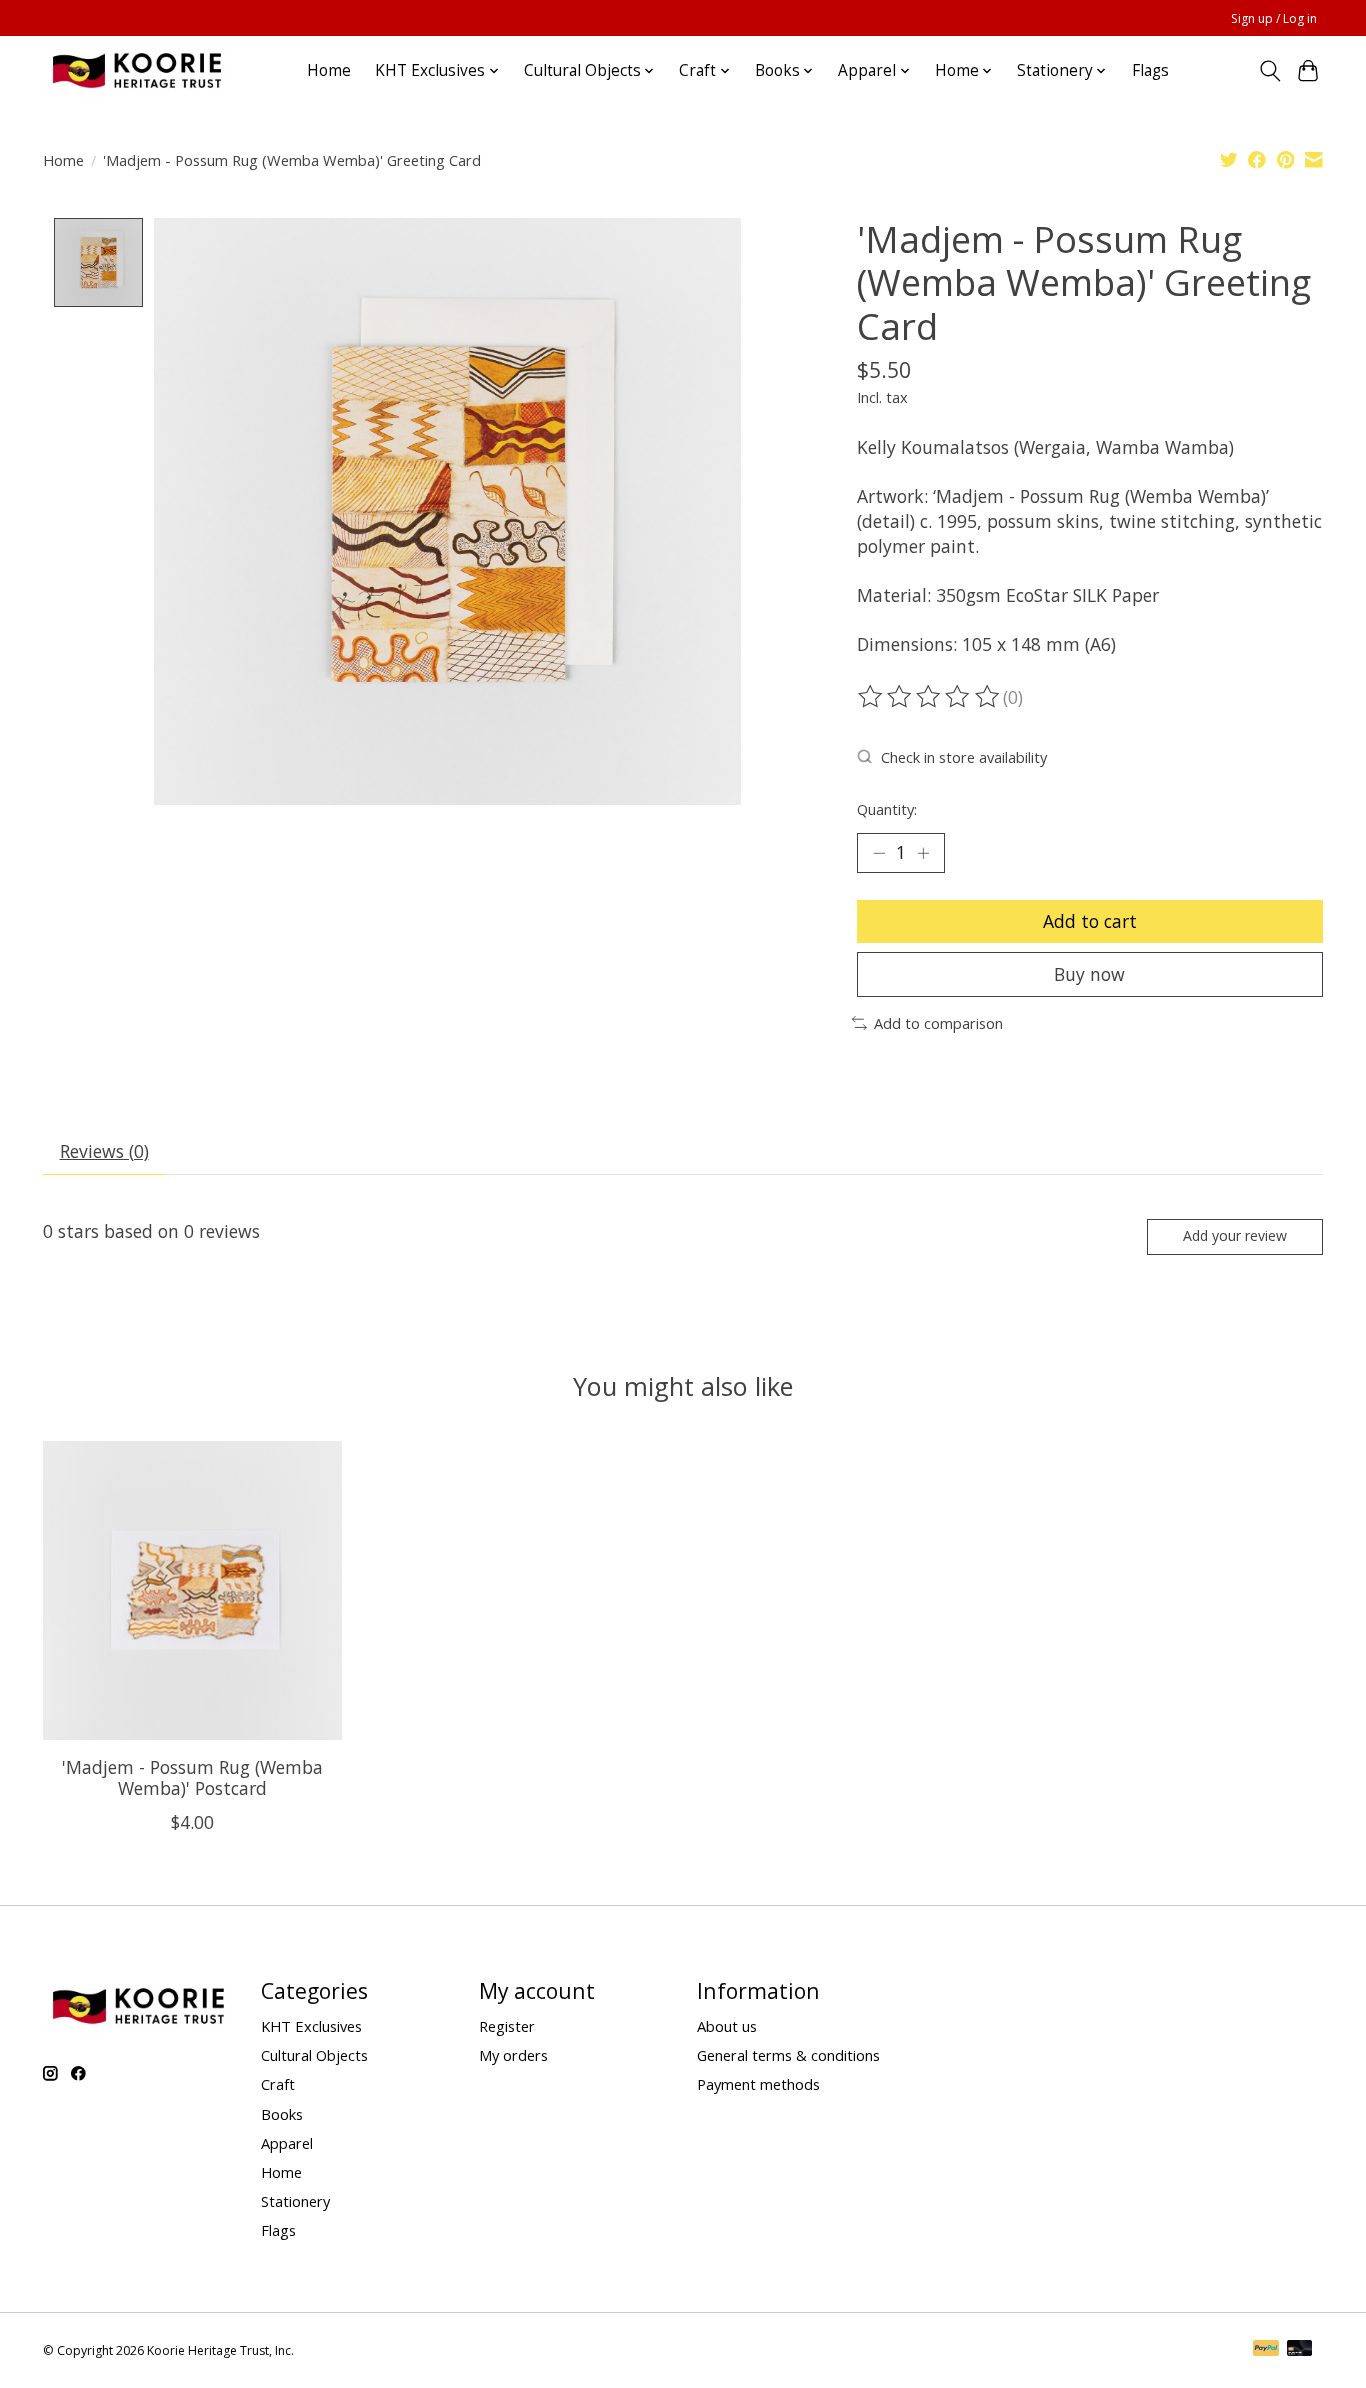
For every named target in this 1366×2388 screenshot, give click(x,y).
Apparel (287, 2143)
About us (727, 2026)
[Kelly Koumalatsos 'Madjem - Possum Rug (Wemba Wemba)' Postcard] (192, 1590)
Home (329, 70)
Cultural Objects (314, 2055)
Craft (278, 2084)
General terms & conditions (788, 2055)
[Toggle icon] (1269, 71)
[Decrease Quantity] (879, 853)
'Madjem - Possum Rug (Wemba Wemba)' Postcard (192, 1776)
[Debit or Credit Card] (1300, 2350)
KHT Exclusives (311, 2026)
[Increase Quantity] (923, 853)
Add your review (1235, 1235)
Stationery (295, 2201)
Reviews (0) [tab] (104, 1151)
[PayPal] (1266, 2350)
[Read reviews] (930, 697)
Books (282, 2114)
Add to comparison (938, 1023)
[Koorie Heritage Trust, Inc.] (136, 70)
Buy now (1089, 974)
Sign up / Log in (1274, 18)
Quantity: (887, 809)
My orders (513, 2055)
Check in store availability (964, 757)
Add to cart (1090, 921)
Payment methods (758, 2084)
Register (507, 2026)
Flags (1150, 70)
